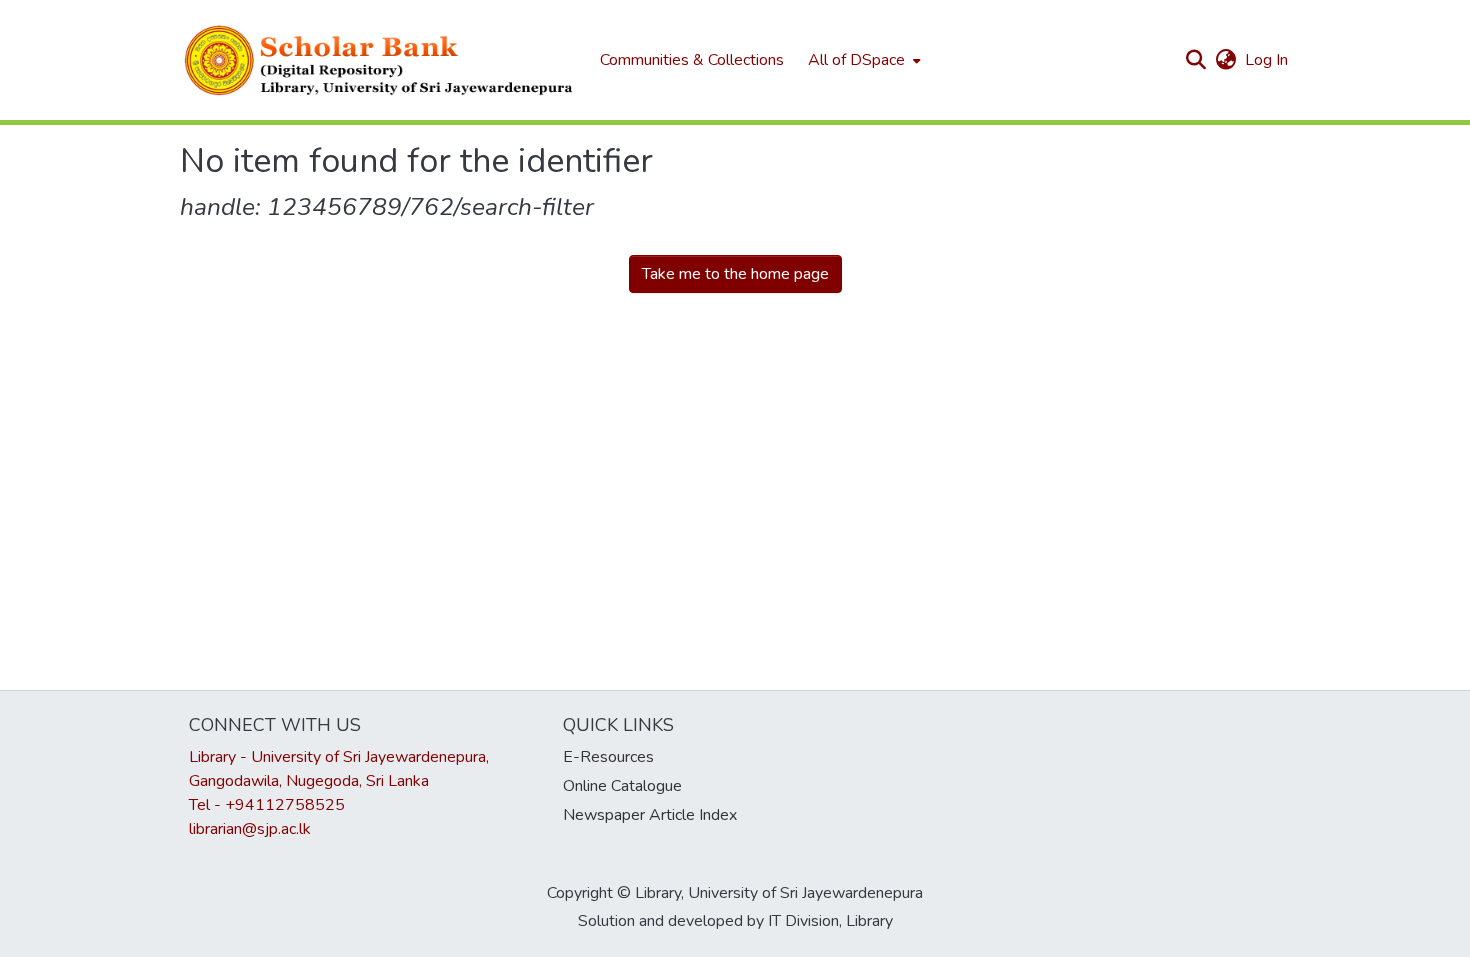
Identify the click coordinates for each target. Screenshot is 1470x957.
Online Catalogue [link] (622, 786)
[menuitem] (862, 60)
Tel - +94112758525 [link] (267, 805)
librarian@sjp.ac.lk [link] (250, 829)
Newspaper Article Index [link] (650, 815)
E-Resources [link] (608, 757)
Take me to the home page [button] (735, 274)
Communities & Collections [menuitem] (692, 60)
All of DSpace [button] (856, 60)
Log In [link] (1267, 60)
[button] (380, 60)
